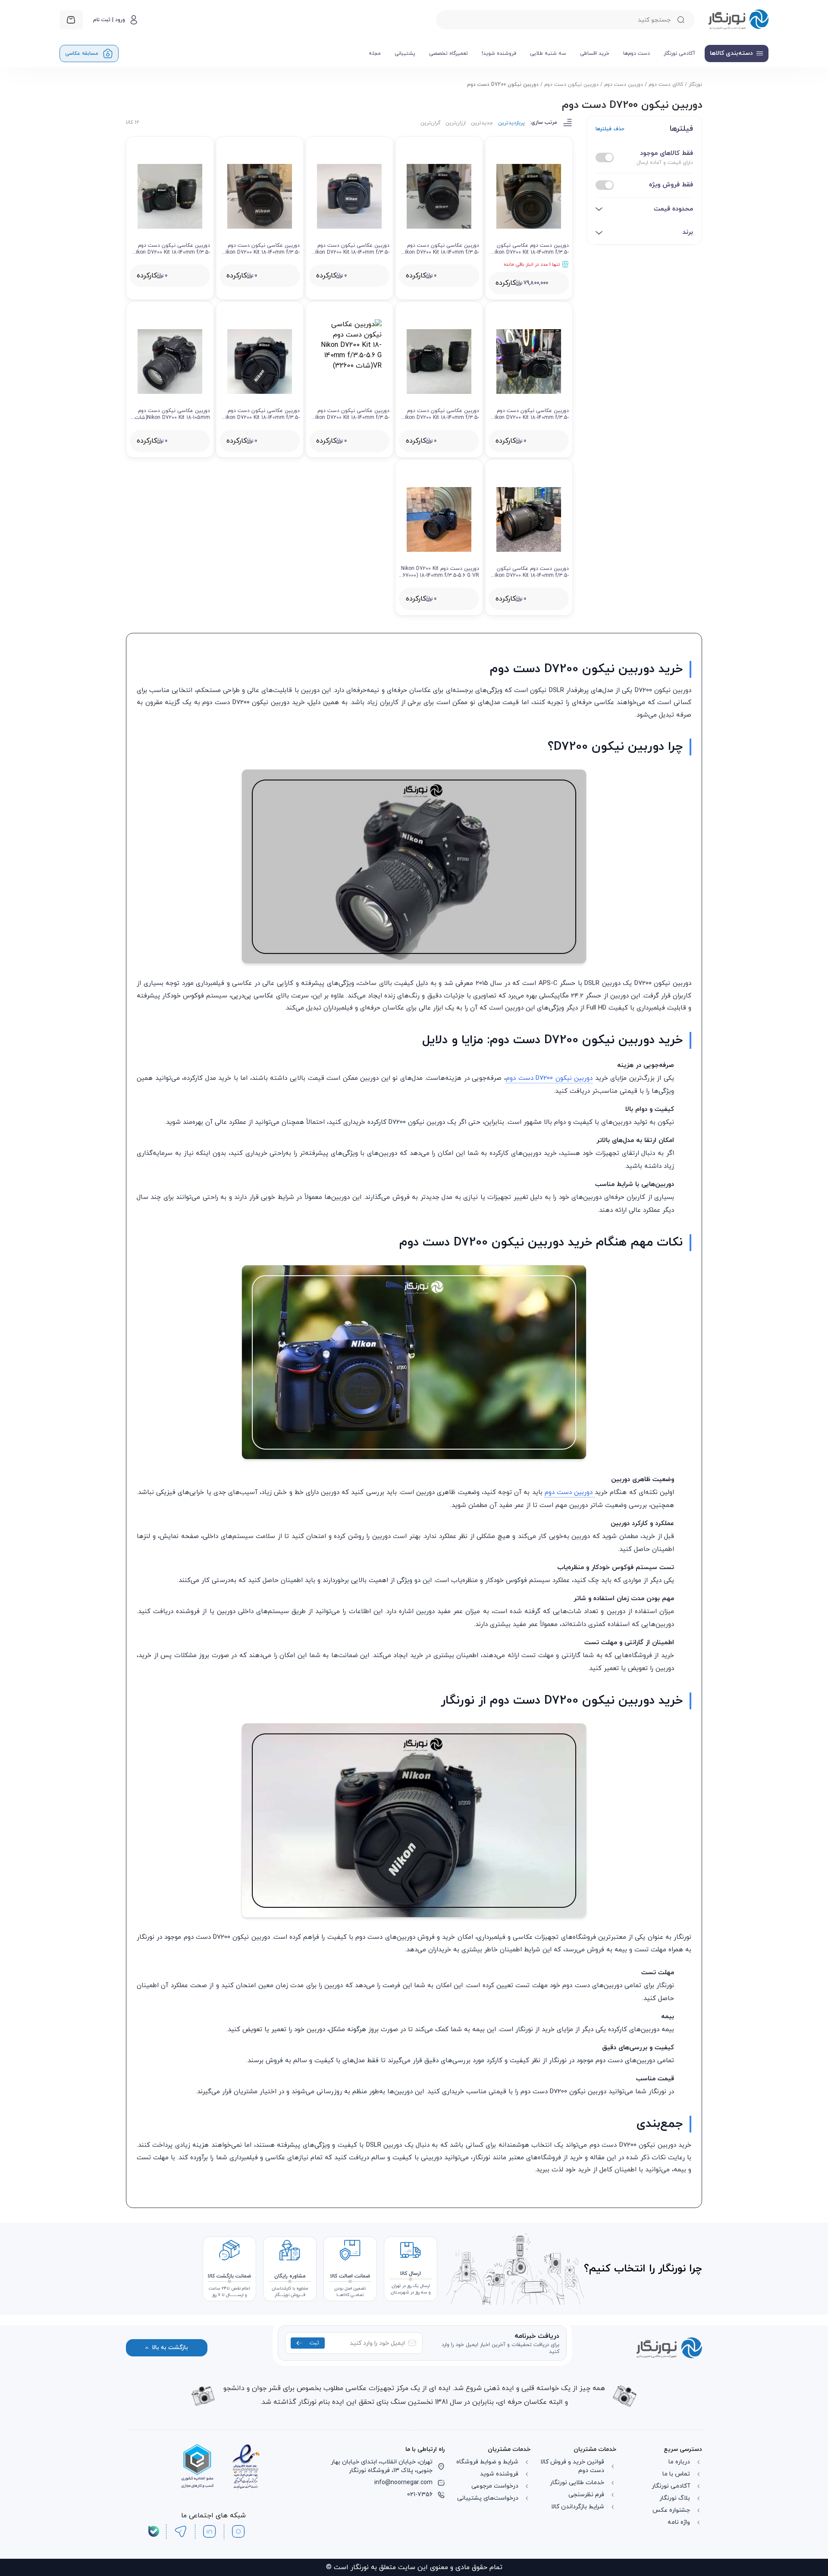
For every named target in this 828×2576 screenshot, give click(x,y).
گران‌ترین (430, 123)
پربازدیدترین (511, 123)
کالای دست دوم (666, 85)
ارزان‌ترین (456, 123)
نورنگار (695, 85)
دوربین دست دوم (624, 85)
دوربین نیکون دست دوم (571, 85)
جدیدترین (482, 123)
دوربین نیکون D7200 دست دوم (549, 1223)
